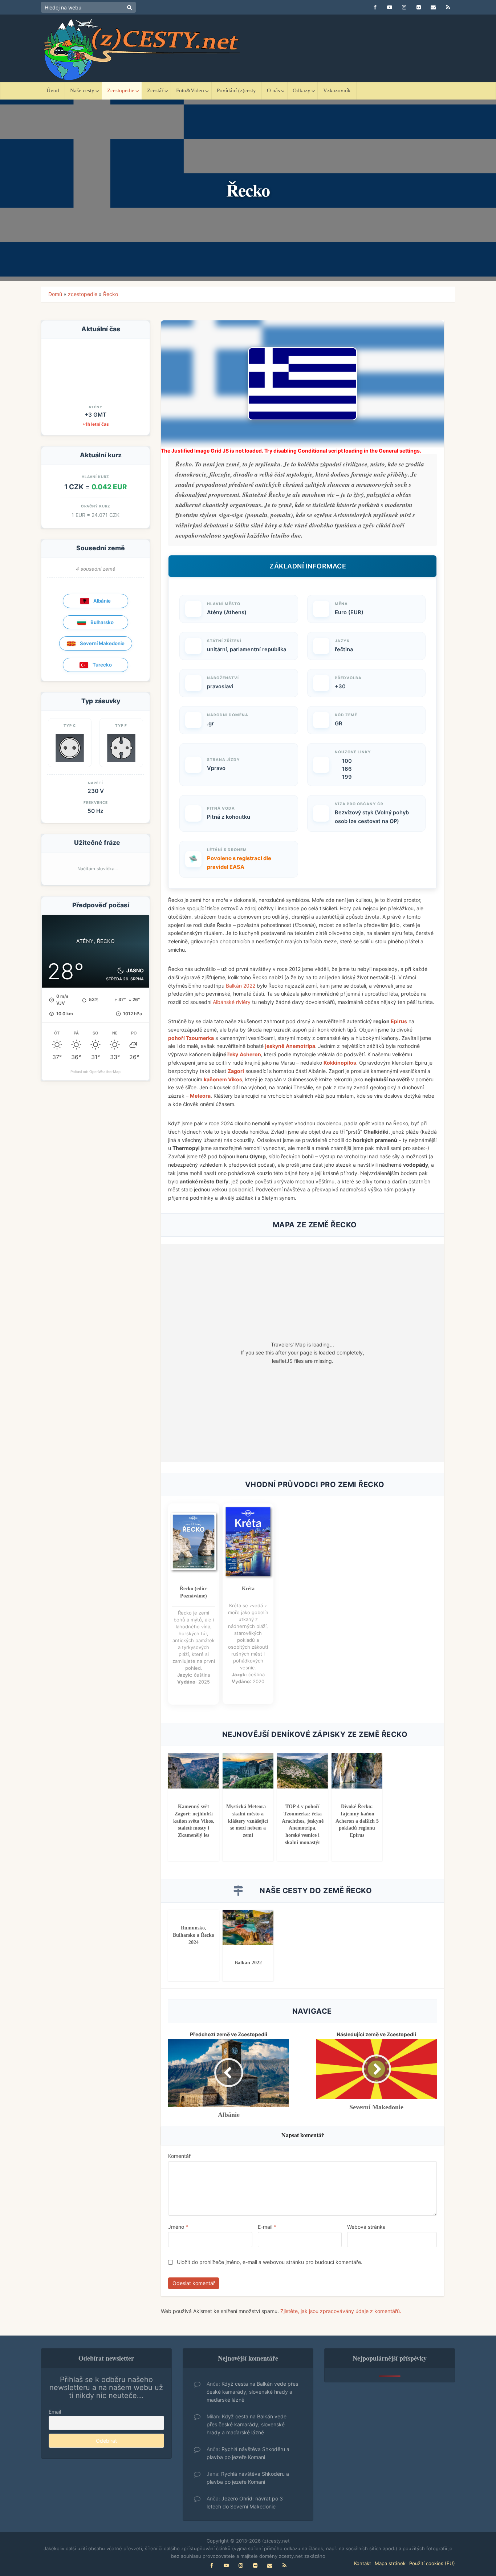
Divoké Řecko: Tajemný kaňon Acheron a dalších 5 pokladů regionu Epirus (357, 1821)
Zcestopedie (121, 90)
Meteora (200, 1096)
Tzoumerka (200, 1038)
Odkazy (302, 90)
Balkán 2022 (241, 986)
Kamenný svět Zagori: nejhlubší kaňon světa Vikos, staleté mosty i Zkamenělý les (194, 1821)
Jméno (178, 2227)
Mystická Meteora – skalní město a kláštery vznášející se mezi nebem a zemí (248, 1821)
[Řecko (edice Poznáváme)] (194, 1542)
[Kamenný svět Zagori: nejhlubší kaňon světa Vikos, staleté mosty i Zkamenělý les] (194, 1770)
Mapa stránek (390, 2563)
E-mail (267, 2227)
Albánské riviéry (232, 1002)
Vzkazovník (337, 90)
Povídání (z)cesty (236, 90)
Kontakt (363, 2563)
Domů (55, 294)
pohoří (177, 1038)
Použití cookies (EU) (432, 2563)
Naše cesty (82, 90)
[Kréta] (248, 1542)
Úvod (53, 90)
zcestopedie (83, 294)
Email (55, 2412)
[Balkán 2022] (248, 1927)
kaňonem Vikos (223, 1079)
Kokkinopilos (340, 1063)
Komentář (179, 2156)
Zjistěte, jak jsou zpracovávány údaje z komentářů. (341, 2311)
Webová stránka (366, 2227)
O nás (273, 90)
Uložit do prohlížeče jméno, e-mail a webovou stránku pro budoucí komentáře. (270, 2262)
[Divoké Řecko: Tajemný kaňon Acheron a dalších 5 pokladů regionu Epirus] (357, 1770)
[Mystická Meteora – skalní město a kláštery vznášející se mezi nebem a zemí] (248, 1770)
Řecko (111, 294)
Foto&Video (190, 90)
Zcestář (155, 90)
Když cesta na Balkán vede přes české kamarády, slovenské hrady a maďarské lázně (252, 2392)
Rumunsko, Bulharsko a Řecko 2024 (194, 1935)
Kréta (248, 1589)
